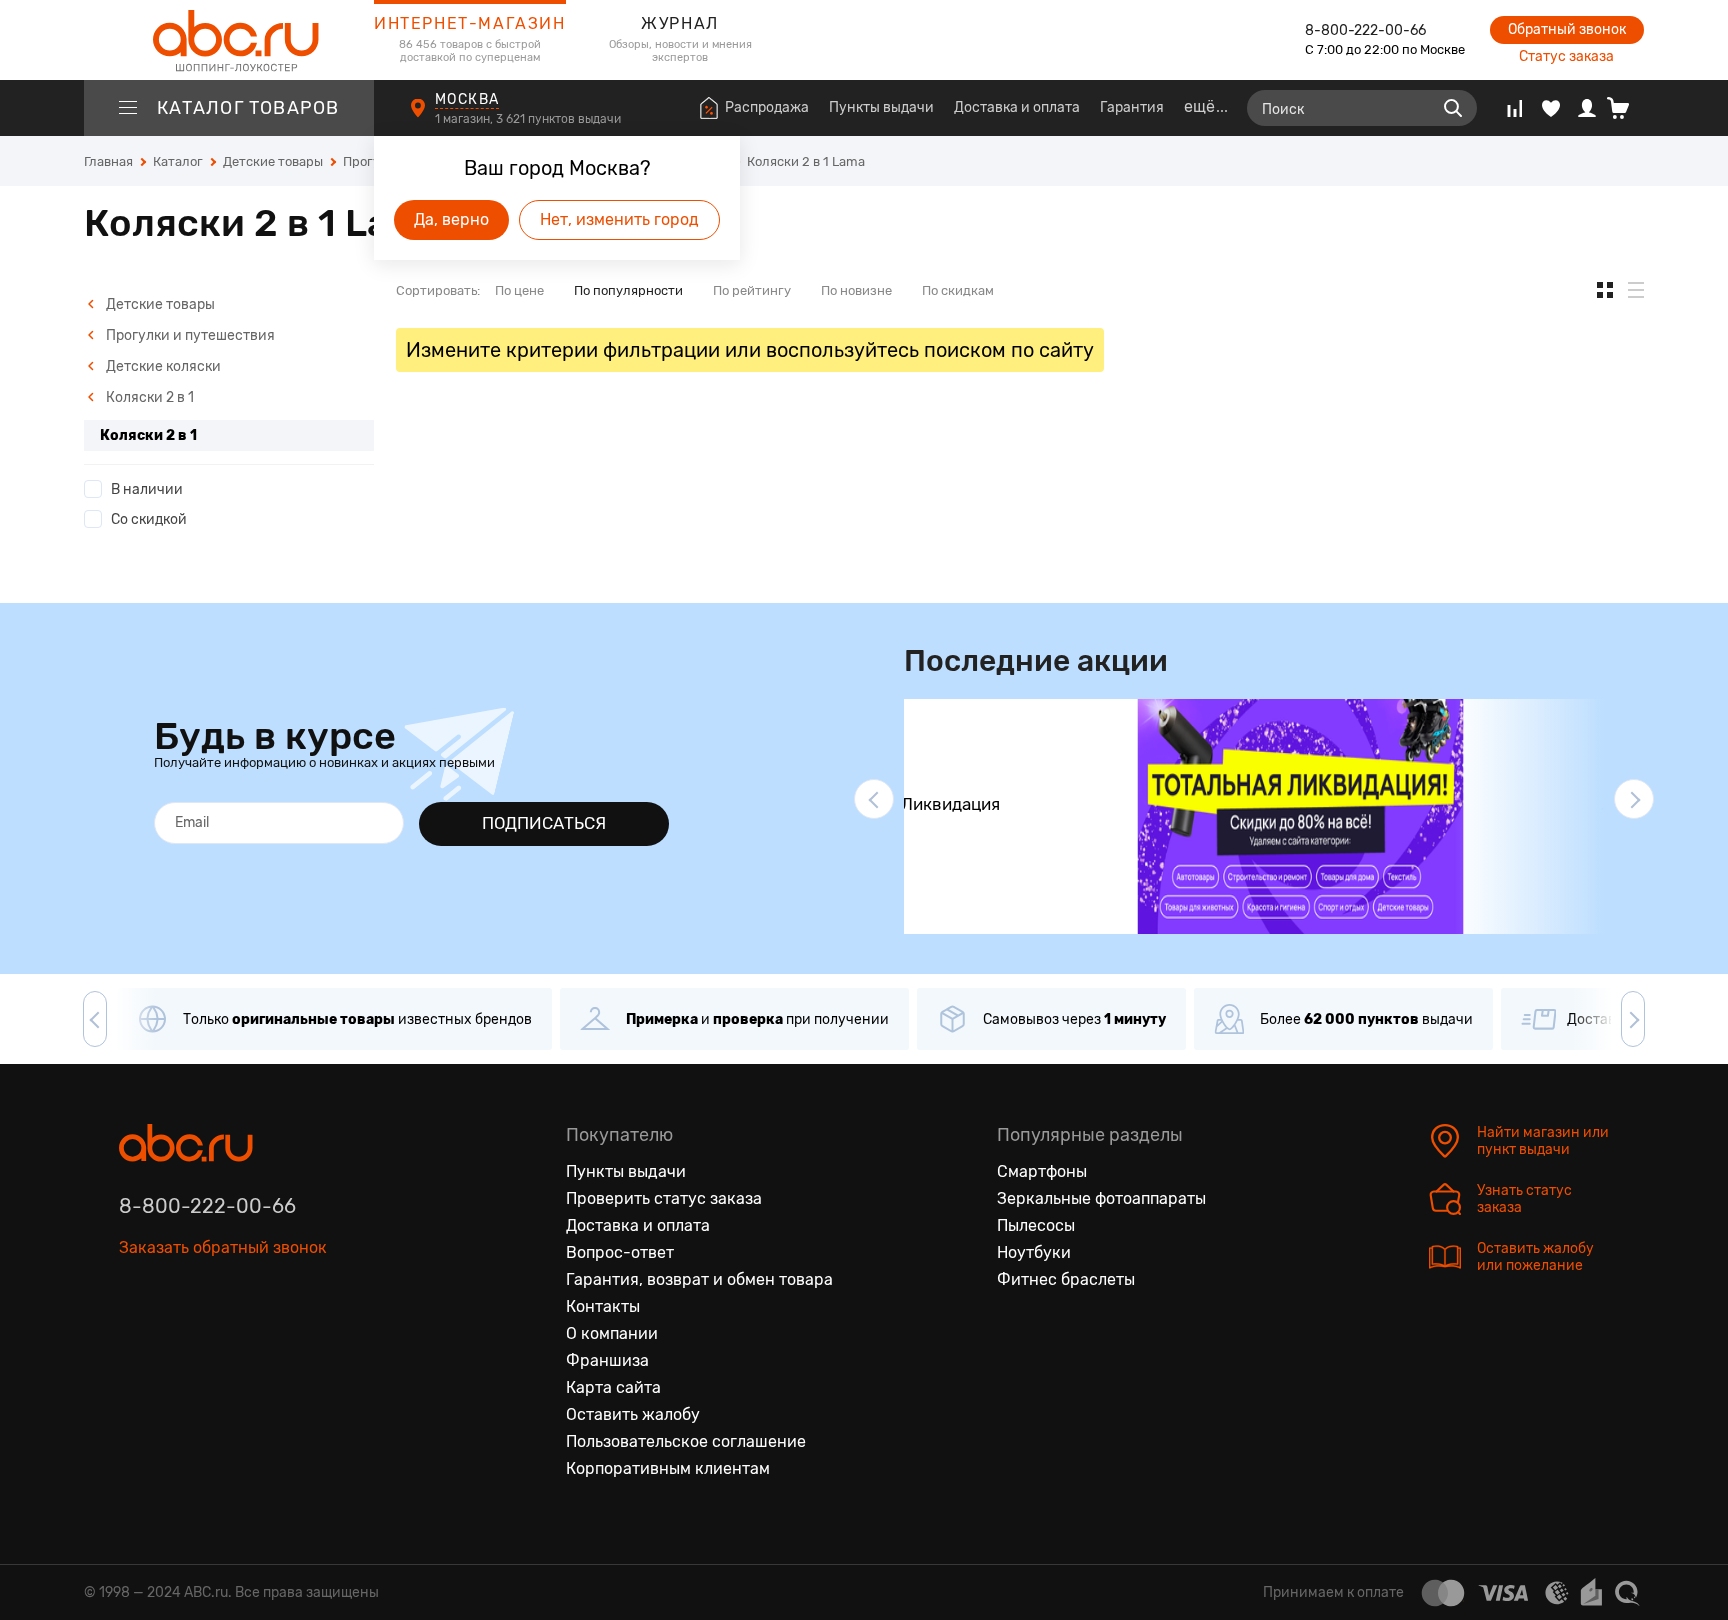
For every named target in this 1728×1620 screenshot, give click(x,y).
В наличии (147, 489)
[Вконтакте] (135, 1340)
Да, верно (451, 219)
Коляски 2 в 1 (148, 397)
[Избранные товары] (1551, 108)
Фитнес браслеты (1066, 1279)
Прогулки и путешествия (189, 335)
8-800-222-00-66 (1365, 30)
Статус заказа (1566, 56)
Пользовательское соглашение (686, 1441)
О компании (612, 1333)
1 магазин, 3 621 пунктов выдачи (529, 119)
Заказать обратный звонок (223, 1247)
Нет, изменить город (619, 219)
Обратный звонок (1567, 29)
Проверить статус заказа (664, 1198)
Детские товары (159, 304)
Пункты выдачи (881, 107)
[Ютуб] (219, 1340)
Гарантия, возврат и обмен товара (699, 1279)
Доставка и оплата (1017, 107)
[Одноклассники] (177, 1340)
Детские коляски (162, 366)
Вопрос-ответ (620, 1252)
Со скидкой (149, 519)
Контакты (603, 1306)
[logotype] (229, 40)
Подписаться (544, 823)
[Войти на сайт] (1587, 108)
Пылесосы (1036, 1225)
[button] (874, 799)
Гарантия (1132, 107)
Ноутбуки (1034, 1252)
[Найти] (1453, 108)
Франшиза (607, 1360)
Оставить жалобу (633, 1414)
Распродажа (767, 107)
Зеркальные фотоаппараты (1101, 1198)
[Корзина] (1625, 108)
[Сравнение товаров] (1514, 108)
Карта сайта (613, 1387)
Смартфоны (1042, 1171)
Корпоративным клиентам (668, 1468)
